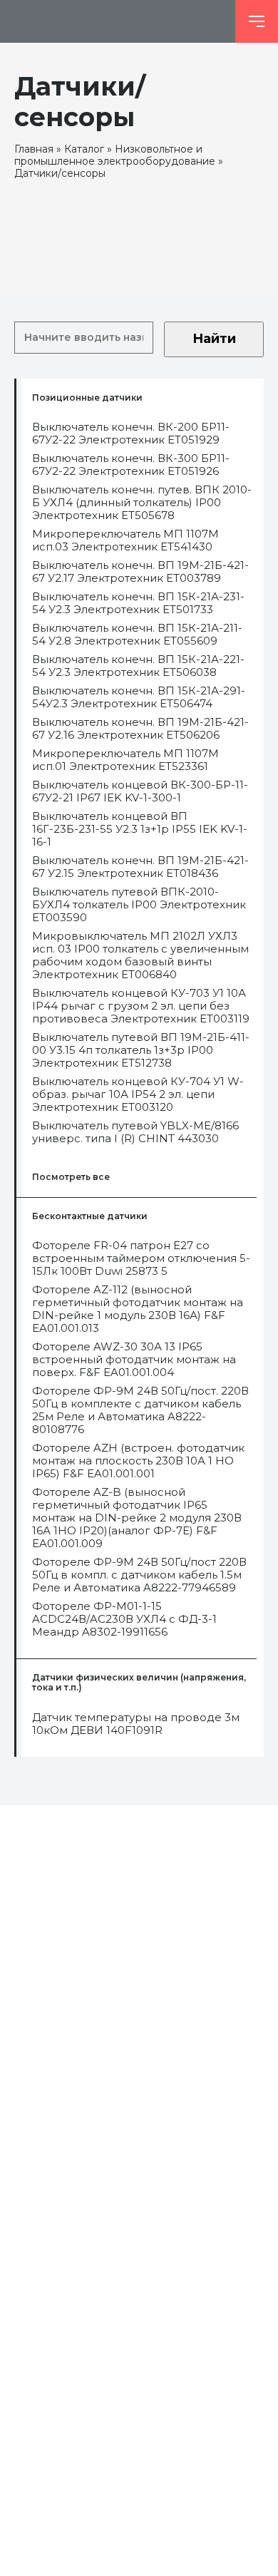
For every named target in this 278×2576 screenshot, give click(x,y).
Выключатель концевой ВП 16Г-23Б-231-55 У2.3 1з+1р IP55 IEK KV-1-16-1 (140, 829)
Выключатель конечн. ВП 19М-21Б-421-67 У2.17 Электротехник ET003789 (140, 572)
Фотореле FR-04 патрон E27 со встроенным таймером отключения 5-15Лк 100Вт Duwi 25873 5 (141, 1258)
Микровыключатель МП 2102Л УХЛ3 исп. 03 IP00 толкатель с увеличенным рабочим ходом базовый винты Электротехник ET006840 (140, 955)
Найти (214, 339)
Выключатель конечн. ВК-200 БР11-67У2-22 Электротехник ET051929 (131, 433)
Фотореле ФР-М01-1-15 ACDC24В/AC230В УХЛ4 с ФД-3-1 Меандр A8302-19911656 (124, 1619)
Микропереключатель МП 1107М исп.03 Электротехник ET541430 (125, 540)
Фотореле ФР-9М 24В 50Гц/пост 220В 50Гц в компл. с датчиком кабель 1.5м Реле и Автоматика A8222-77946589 (139, 1575)
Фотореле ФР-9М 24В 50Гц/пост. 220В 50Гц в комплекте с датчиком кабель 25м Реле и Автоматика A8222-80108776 (140, 1410)
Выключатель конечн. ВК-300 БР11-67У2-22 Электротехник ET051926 (131, 465)
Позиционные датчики (87, 398)
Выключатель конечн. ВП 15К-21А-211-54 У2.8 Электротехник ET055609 (137, 635)
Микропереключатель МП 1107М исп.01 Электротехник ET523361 (125, 760)
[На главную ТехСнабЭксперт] (118, 21)
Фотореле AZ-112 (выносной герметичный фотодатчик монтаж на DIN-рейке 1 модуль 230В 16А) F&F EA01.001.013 (138, 1309)
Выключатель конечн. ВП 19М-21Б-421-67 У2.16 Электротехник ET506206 (140, 729)
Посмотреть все (71, 1177)
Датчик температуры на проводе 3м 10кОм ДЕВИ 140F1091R (136, 1724)
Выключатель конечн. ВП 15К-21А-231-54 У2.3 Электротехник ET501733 (138, 603)
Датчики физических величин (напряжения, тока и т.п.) (139, 1683)
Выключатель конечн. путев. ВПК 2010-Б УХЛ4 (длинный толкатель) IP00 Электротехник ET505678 (142, 503)
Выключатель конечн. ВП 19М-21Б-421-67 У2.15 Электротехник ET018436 (140, 867)
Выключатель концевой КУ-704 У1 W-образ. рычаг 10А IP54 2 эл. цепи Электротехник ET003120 (138, 1094)
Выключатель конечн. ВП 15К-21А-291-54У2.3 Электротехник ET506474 (139, 697)
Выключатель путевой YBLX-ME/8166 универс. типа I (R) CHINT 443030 (135, 1132)
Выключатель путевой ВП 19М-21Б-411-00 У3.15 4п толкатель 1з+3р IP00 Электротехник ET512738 (141, 1050)
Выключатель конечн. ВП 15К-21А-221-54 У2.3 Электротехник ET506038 (138, 666)
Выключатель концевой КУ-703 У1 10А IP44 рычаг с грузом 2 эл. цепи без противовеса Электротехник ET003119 (141, 1006)
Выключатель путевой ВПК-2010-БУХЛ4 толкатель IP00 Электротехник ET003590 (139, 905)
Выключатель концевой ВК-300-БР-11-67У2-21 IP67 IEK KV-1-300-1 (140, 791)
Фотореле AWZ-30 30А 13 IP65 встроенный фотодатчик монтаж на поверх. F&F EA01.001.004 (134, 1360)
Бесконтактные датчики (90, 1216)
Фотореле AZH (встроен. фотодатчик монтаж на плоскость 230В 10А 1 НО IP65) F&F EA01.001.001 (138, 1461)
